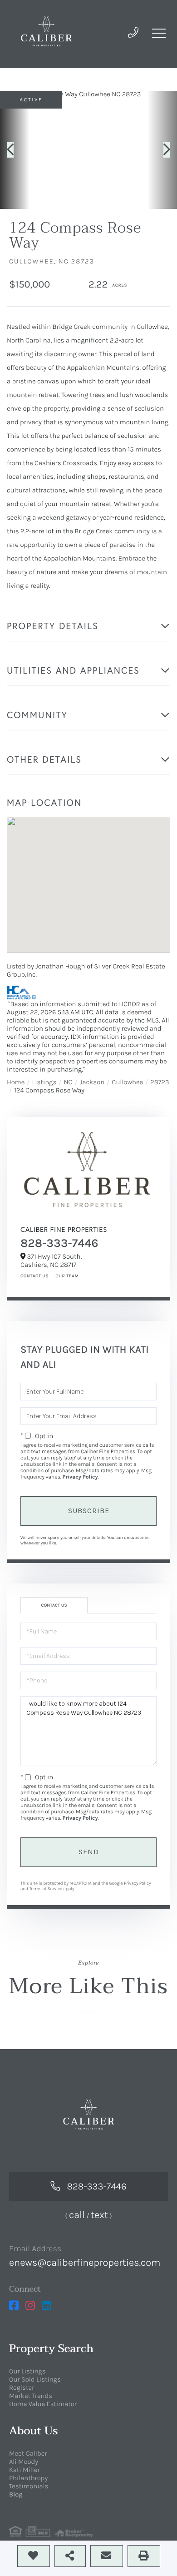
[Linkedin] (47, 2306)
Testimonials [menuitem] (29, 2486)
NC (68, 1082)
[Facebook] (14, 2306)
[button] (15, 150)
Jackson (92, 1082)
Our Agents (66, 1276)
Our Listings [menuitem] (27, 2371)
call (77, 2215)
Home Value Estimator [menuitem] (43, 2404)
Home (16, 1082)
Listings (44, 1082)
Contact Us (34, 1276)
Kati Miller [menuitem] (25, 2470)
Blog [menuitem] (16, 2494)
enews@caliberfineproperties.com (85, 2263)
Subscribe (89, 1511)
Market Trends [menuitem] (31, 2396)
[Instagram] (30, 2306)
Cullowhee (127, 1082)
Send (89, 1852)
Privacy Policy (80, 1477)
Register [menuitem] (22, 2387)
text (99, 2215)
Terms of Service (46, 1889)
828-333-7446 (59, 1243)
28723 (160, 1082)
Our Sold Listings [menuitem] (35, 2379)
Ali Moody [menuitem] (24, 2462)
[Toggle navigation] (159, 33)
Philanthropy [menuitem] (28, 2478)
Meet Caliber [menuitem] (28, 2453)
